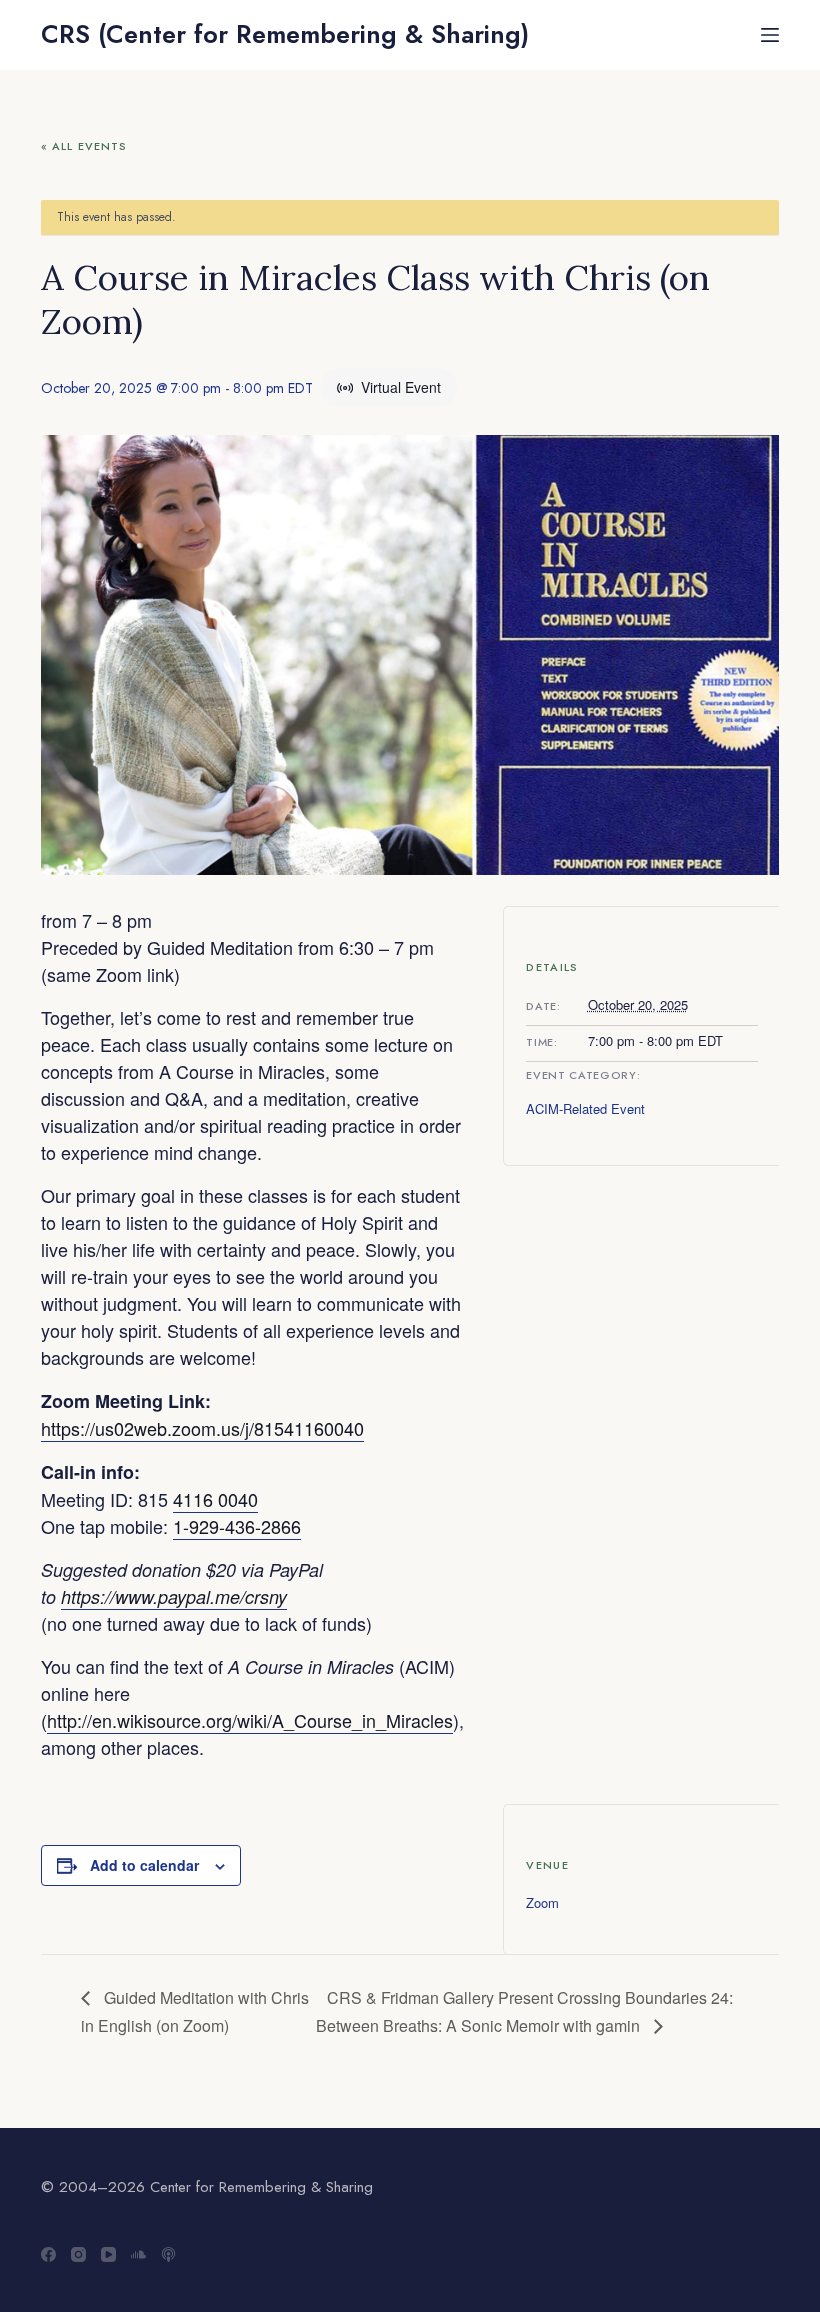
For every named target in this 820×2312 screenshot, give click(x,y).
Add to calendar (144, 1865)
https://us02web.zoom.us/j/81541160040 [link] (202, 1428)
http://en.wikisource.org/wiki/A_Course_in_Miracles (250, 1720)
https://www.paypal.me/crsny (174, 1596)
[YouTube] (108, 2254)
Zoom (542, 1902)
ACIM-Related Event (585, 1108)
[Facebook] (48, 2254)
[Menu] (770, 35)
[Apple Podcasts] (168, 2254)
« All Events (84, 146)
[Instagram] (78, 2254)
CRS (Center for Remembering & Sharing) (285, 34)
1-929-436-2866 (237, 1526)
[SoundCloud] (138, 2254)
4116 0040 (215, 1499)
